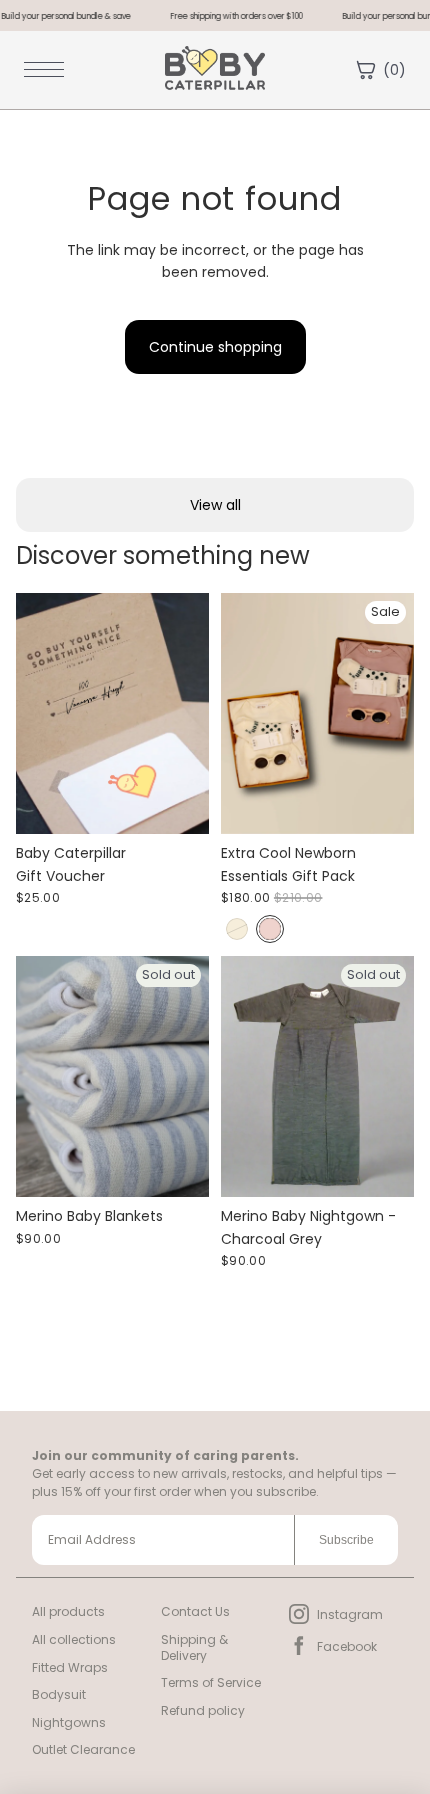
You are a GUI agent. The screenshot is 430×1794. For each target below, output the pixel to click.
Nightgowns (69, 1722)
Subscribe (346, 1540)
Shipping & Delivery (194, 1647)
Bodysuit (59, 1694)
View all (215, 505)
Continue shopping (215, 347)
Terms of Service (211, 1682)
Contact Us (195, 1611)
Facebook (347, 1646)
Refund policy (203, 1710)
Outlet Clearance (83, 1749)
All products (68, 1611)
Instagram (350, 1614)
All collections (74, 1639)
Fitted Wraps (70, 1667)
